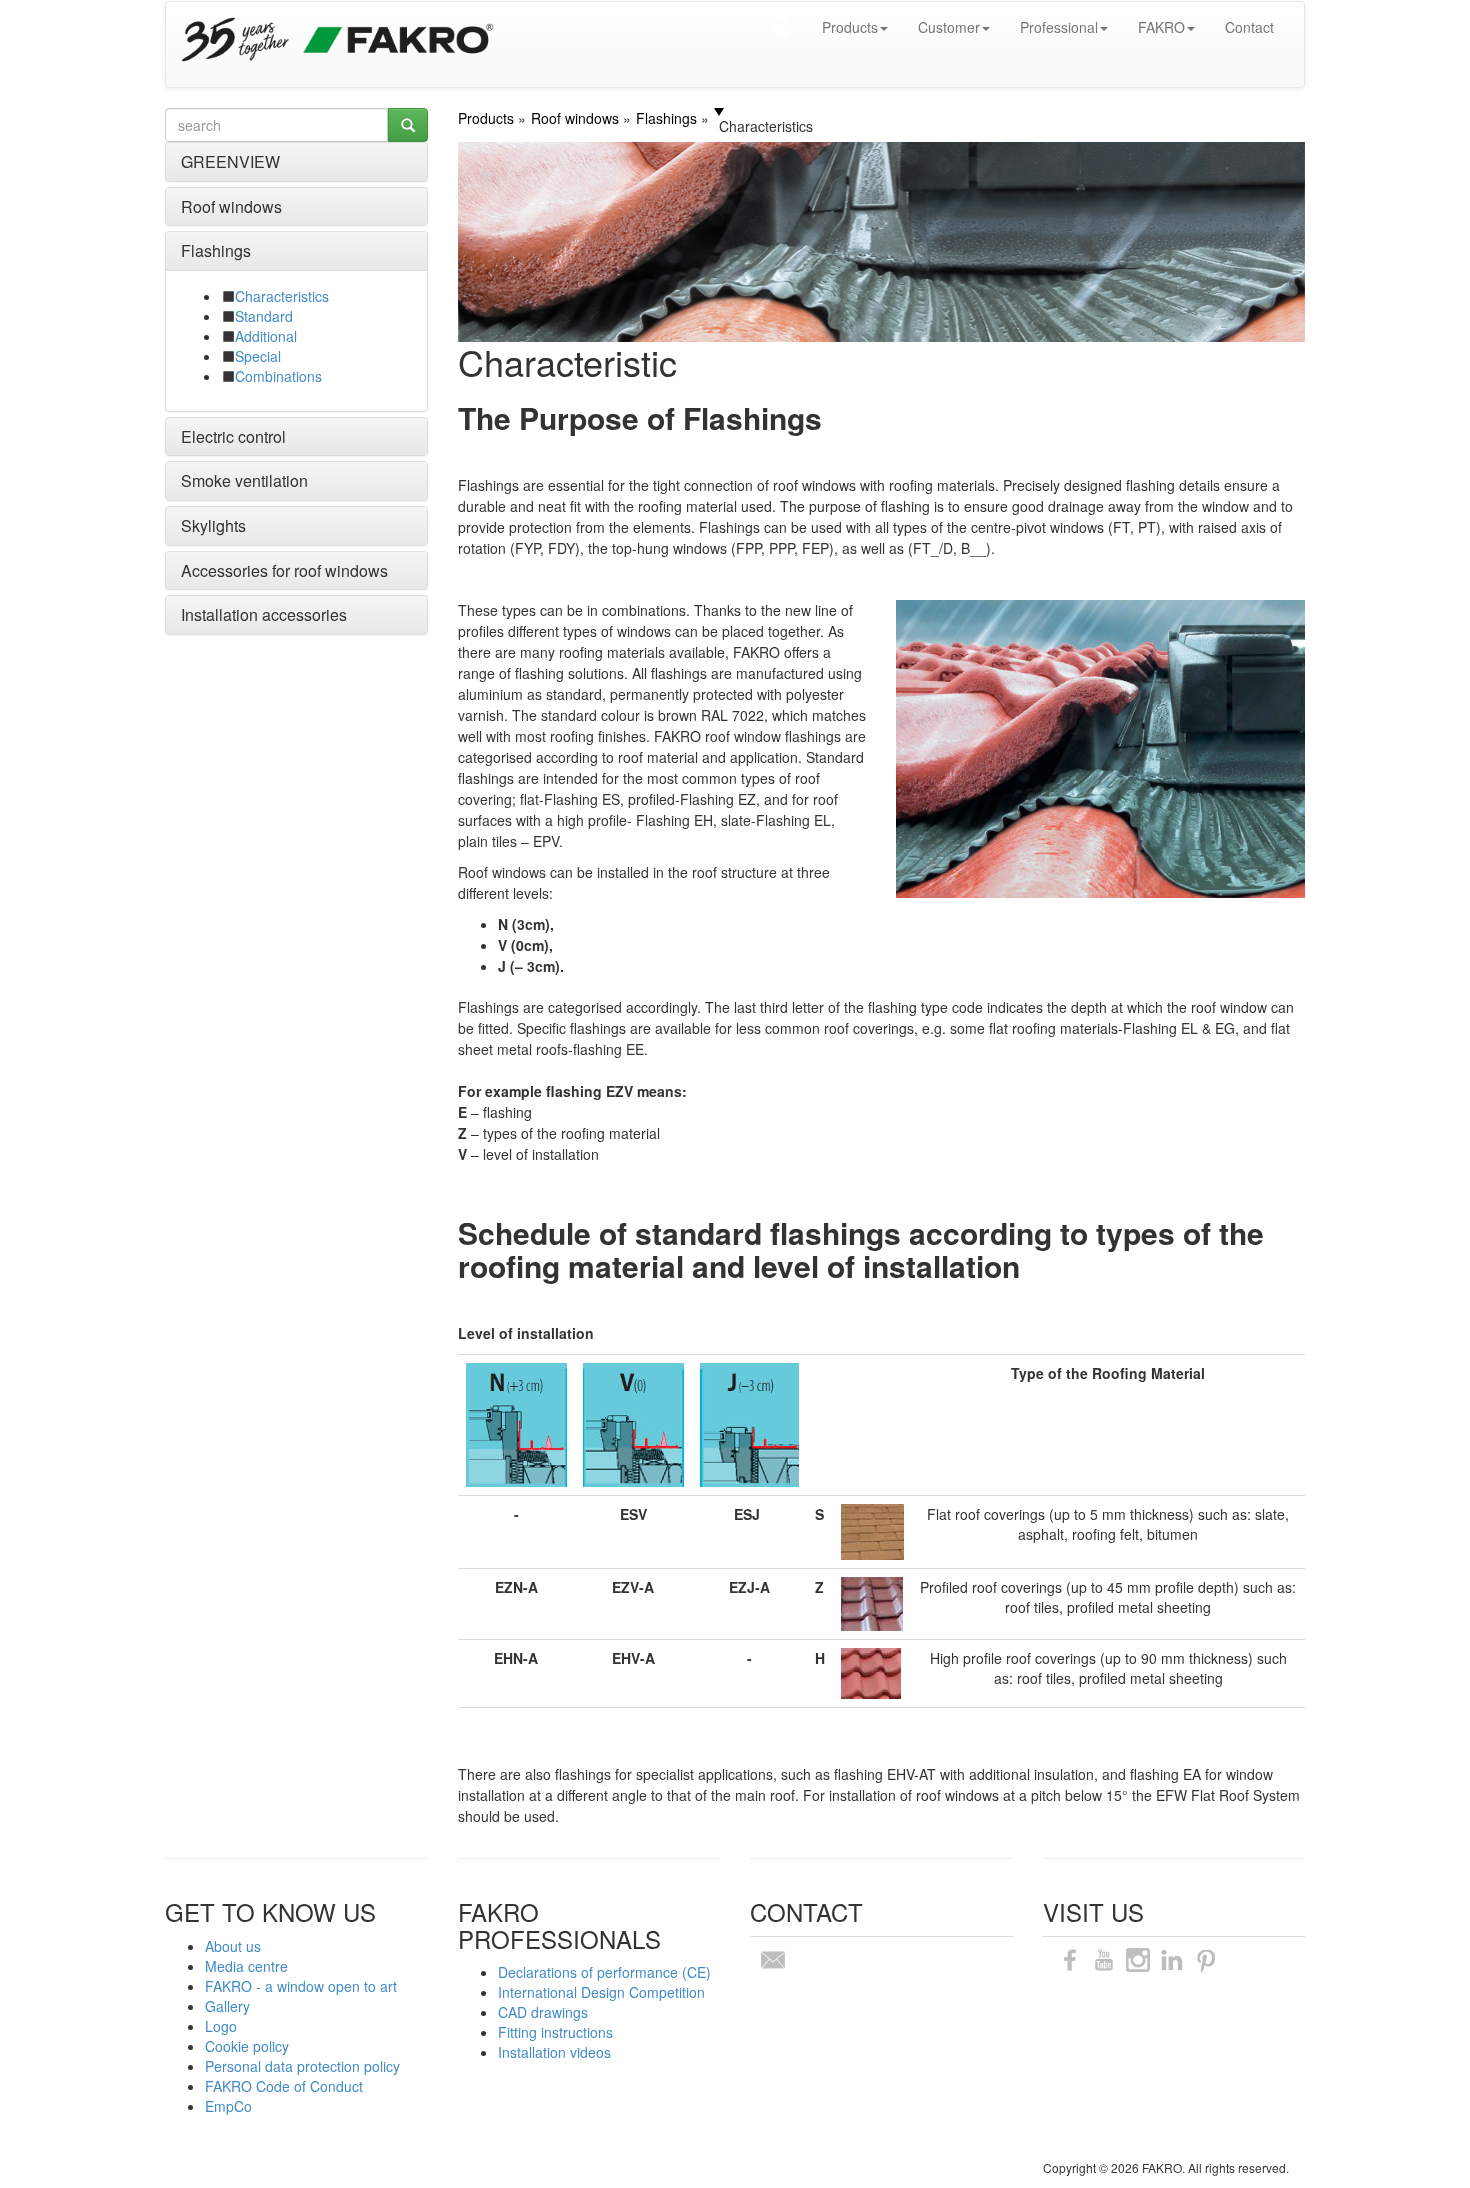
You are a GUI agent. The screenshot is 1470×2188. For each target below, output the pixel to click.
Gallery (227, 2006)
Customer (949, 27)
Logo (221, 2026)
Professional (1059, 27)
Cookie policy (247, 2046)
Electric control (233, 436)
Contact (1249, 27)
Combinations (278, 376)
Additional (266, 336)
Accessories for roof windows (284, 570)
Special (258, 356)
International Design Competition (601, 1992)
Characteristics (282, 296)
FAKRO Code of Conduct (284, 2086)
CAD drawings (543, 2012)
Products (850, 27)
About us (233, 1946)
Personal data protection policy (302, 2066)
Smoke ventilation (244, 480)
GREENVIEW (230, 161)
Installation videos (554, 2052)
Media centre (246, 1966)
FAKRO (1161, 27)
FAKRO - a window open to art (301, 1986)
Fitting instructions (555, 2032)
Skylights (213, 525)
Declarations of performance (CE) (604, 1972)
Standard (264, 316)
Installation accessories (264, 614)
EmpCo (228, 2106)
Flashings (216, 250)
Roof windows (231, 206)
